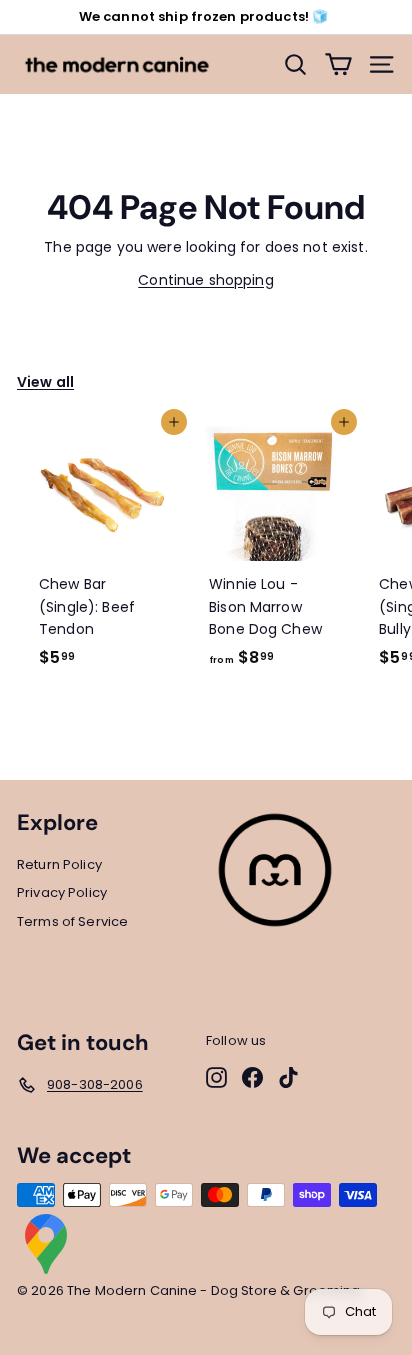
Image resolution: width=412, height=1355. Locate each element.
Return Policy (59, 864)
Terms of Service (72, 921)
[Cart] (338, 64)
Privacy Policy (62, 892)
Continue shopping (205, 280)
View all (45, 382)
